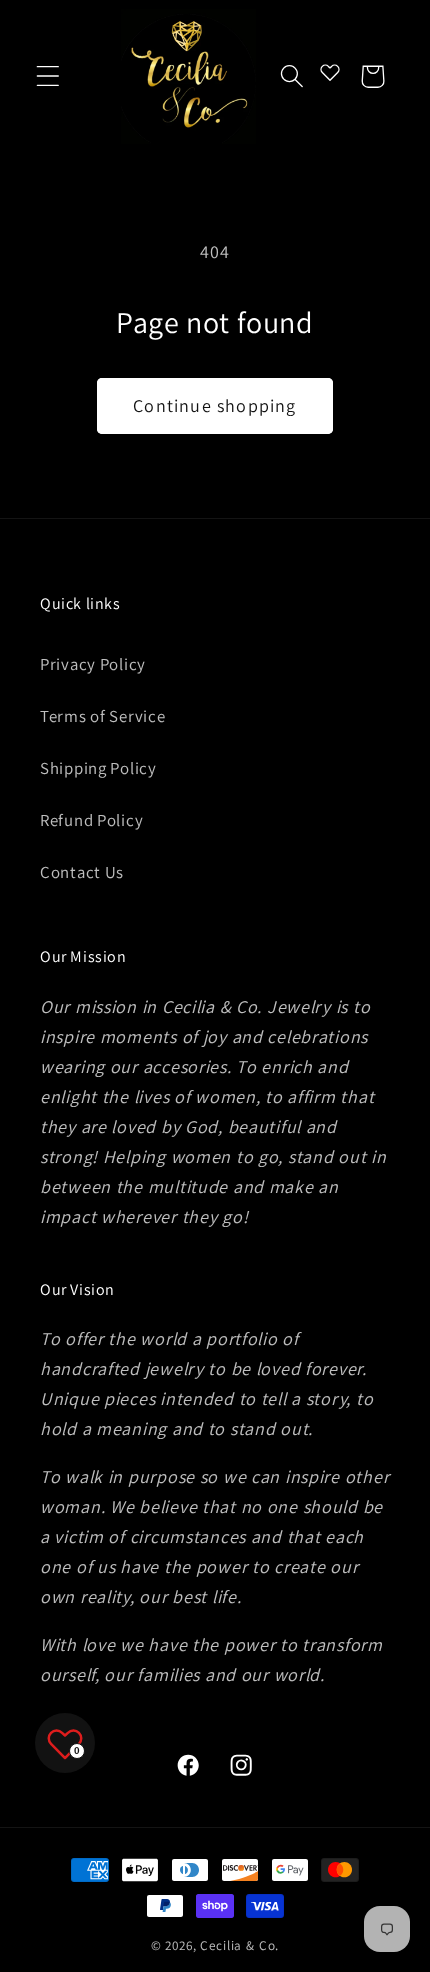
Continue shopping (214, 405)
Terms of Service (103, 716)
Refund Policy (91, 820)
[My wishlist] (330, 72)
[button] (48, 76)
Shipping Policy (98, 768)
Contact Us (82, 872)
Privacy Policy (93, 664)
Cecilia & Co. (239, 1945)
